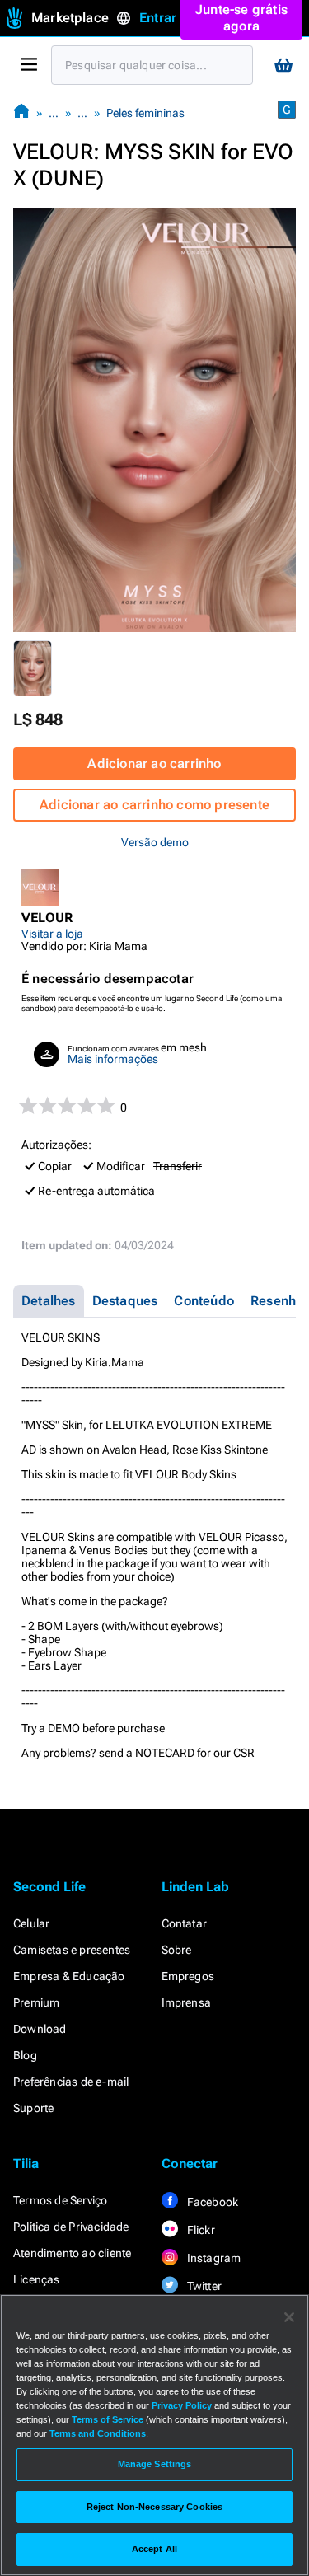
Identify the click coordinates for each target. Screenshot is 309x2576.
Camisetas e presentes (72, 1950)
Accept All (154, 2549)
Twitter (204, 2286)
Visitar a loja (52, 934)
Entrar (158, 18)
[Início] (21, 112)
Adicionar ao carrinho (154, 763)
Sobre (177, 1950)
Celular (31, 1923)
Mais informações (113, 1059)
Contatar (185, 1923)
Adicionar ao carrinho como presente (154, 805)
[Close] (289, 2317)
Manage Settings (155, 2464)
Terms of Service (108, 2419)
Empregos (188, 1976)
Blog (25, 2055)
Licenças (37, 2279)
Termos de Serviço (60, 2200)
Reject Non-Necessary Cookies (154, 2507)
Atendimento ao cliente (72, 2253)
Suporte (33, 2108)
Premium (36, 2002)
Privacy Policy (182, 2405)
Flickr (200, 2230)
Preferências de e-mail (71, 2082)
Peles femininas (145, 113)
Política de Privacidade (71, 2227)
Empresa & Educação (69, 1976)
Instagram (213, 2258)
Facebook (212, 2202)
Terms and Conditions (98, 2433)
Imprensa (187, 2002)
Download (40, 2029)
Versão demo (155, 842)
